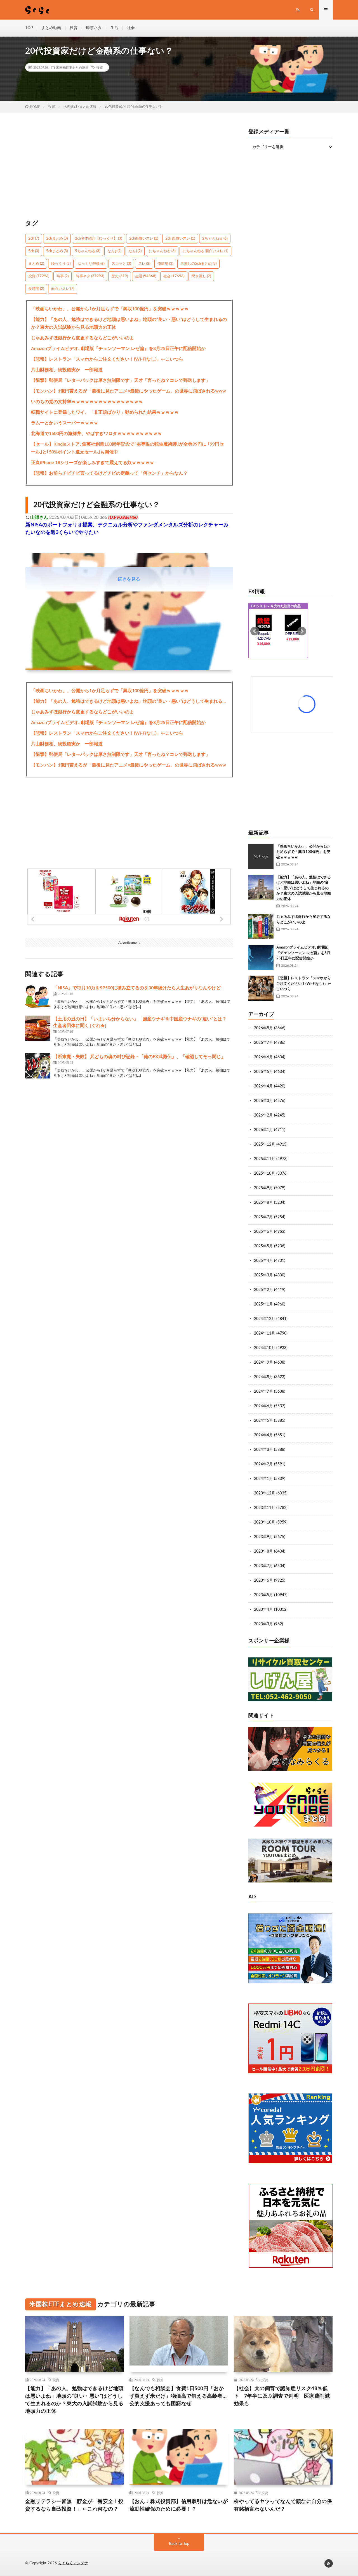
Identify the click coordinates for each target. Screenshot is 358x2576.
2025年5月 (263, 1246)
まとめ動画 (51, 28)
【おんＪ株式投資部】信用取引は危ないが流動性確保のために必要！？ (179, 2505)
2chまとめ (57, 239)
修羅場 (165, 264)
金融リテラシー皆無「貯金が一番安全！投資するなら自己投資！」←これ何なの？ (74, 2505)
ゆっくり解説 (91, 264)
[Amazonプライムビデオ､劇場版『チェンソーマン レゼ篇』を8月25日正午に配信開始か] (261, 957)
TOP (29, 28)
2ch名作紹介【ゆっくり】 (98, 239)
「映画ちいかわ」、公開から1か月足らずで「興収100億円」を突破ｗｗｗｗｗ (110, 309)
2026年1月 (263, 1130)
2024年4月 (263, 1435)
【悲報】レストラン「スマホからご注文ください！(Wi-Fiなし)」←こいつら (107, 359)
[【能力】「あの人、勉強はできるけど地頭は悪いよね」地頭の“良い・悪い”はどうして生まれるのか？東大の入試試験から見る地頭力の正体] (261, 887)
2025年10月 (265, 1174)
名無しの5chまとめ (198, 264)
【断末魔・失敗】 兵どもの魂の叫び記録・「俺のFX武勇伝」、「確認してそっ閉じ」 (139, 1057)
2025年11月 (265, 1159)
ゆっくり (61, 264)
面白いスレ (63, 289)
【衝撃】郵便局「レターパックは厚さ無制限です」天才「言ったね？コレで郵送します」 (121, 380)
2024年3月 (263, 1450)
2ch (34, 239)
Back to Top (179, 2544)
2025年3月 (263, 1275)
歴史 (120, 276)
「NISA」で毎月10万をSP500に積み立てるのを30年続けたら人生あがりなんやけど (137, 988)
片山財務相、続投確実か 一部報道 (67, 370)
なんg (114, 251)
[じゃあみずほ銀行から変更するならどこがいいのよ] (261, 927)
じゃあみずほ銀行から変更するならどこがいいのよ (83, 338)
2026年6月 (263, 1057)
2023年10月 (265, 1522)
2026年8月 (263, 1028)
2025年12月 (265, 1144)
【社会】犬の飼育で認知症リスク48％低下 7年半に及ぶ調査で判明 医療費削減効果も (282, 2396)
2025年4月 (263, 1261)
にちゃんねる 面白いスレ (205, 251)
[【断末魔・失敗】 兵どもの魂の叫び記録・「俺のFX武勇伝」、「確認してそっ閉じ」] (38, 1066)
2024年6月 (263, 1406)
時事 (63, 276)
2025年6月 (263, 1232)
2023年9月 (263, 1537)
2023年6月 (263, 1581)
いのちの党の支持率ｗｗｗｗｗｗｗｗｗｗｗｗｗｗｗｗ (87, 402)
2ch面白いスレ (144, 239)
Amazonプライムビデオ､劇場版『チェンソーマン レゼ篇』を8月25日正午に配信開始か (118, 349)
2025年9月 (263, 1188)
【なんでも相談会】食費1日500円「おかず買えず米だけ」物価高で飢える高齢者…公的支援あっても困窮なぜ (178, 2396)
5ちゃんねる (88, 251)
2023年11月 (265, 1508)
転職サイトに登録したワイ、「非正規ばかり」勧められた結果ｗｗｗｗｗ (105, 412)
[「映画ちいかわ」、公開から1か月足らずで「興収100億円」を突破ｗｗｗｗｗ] (261, 857)
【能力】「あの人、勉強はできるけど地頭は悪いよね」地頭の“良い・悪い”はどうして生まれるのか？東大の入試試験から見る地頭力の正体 (129, 323)
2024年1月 (263, 1479)
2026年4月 (263, 1086)
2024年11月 (265, 1333)
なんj (135, 251)
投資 (74, 28)
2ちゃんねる (215, 239)
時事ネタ (94, 28)
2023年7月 (263, 1566)
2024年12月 (265, 1319)
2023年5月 (263, 1595)
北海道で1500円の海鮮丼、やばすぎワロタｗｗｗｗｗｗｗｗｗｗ (96, 434)
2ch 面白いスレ (180, 239)
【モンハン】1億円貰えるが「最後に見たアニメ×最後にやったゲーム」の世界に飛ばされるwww (129, 391)
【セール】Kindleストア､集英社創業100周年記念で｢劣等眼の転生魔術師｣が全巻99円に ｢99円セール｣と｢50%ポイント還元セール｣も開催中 (127, 448)
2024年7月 (263, 1392)
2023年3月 (263, 1624)
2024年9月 (263, 1362)
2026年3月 (263, 1101)
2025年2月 (263, 1290)
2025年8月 (263, 1203)
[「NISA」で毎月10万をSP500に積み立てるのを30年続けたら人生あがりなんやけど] (38, 997)
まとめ (36, 264)
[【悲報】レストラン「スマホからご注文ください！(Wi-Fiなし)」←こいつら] (261, 988)
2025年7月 (263, 1217)
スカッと (121, 264)
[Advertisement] (129, 169)
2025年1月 (263, 1304)
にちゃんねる (162, 251)
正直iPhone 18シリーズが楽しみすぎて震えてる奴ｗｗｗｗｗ (93, 463)
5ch (34, 251)
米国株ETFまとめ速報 (72, 67)
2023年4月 (263, 1610)
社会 (131, 28)
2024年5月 (263, 1421)
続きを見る (129, 579)
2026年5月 (263, 1072)
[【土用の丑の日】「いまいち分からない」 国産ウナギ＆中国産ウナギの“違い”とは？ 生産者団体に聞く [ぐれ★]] (38, 1028)
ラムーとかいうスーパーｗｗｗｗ (65, 423)
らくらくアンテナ (73, 2563)
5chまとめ (57, 251)
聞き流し (201, 276)
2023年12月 (265, 1493)
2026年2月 (263, 1115)
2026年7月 (263, 1043)
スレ (144, 264)
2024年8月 (263, 1377)
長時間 (36, 289)
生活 (114, 28)
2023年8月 (263, 1551)
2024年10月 (265, 1348)
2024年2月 (263, 1464)
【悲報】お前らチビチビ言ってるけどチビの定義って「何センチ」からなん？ (109, 473)
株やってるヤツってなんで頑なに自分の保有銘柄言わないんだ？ (283, 2505)
